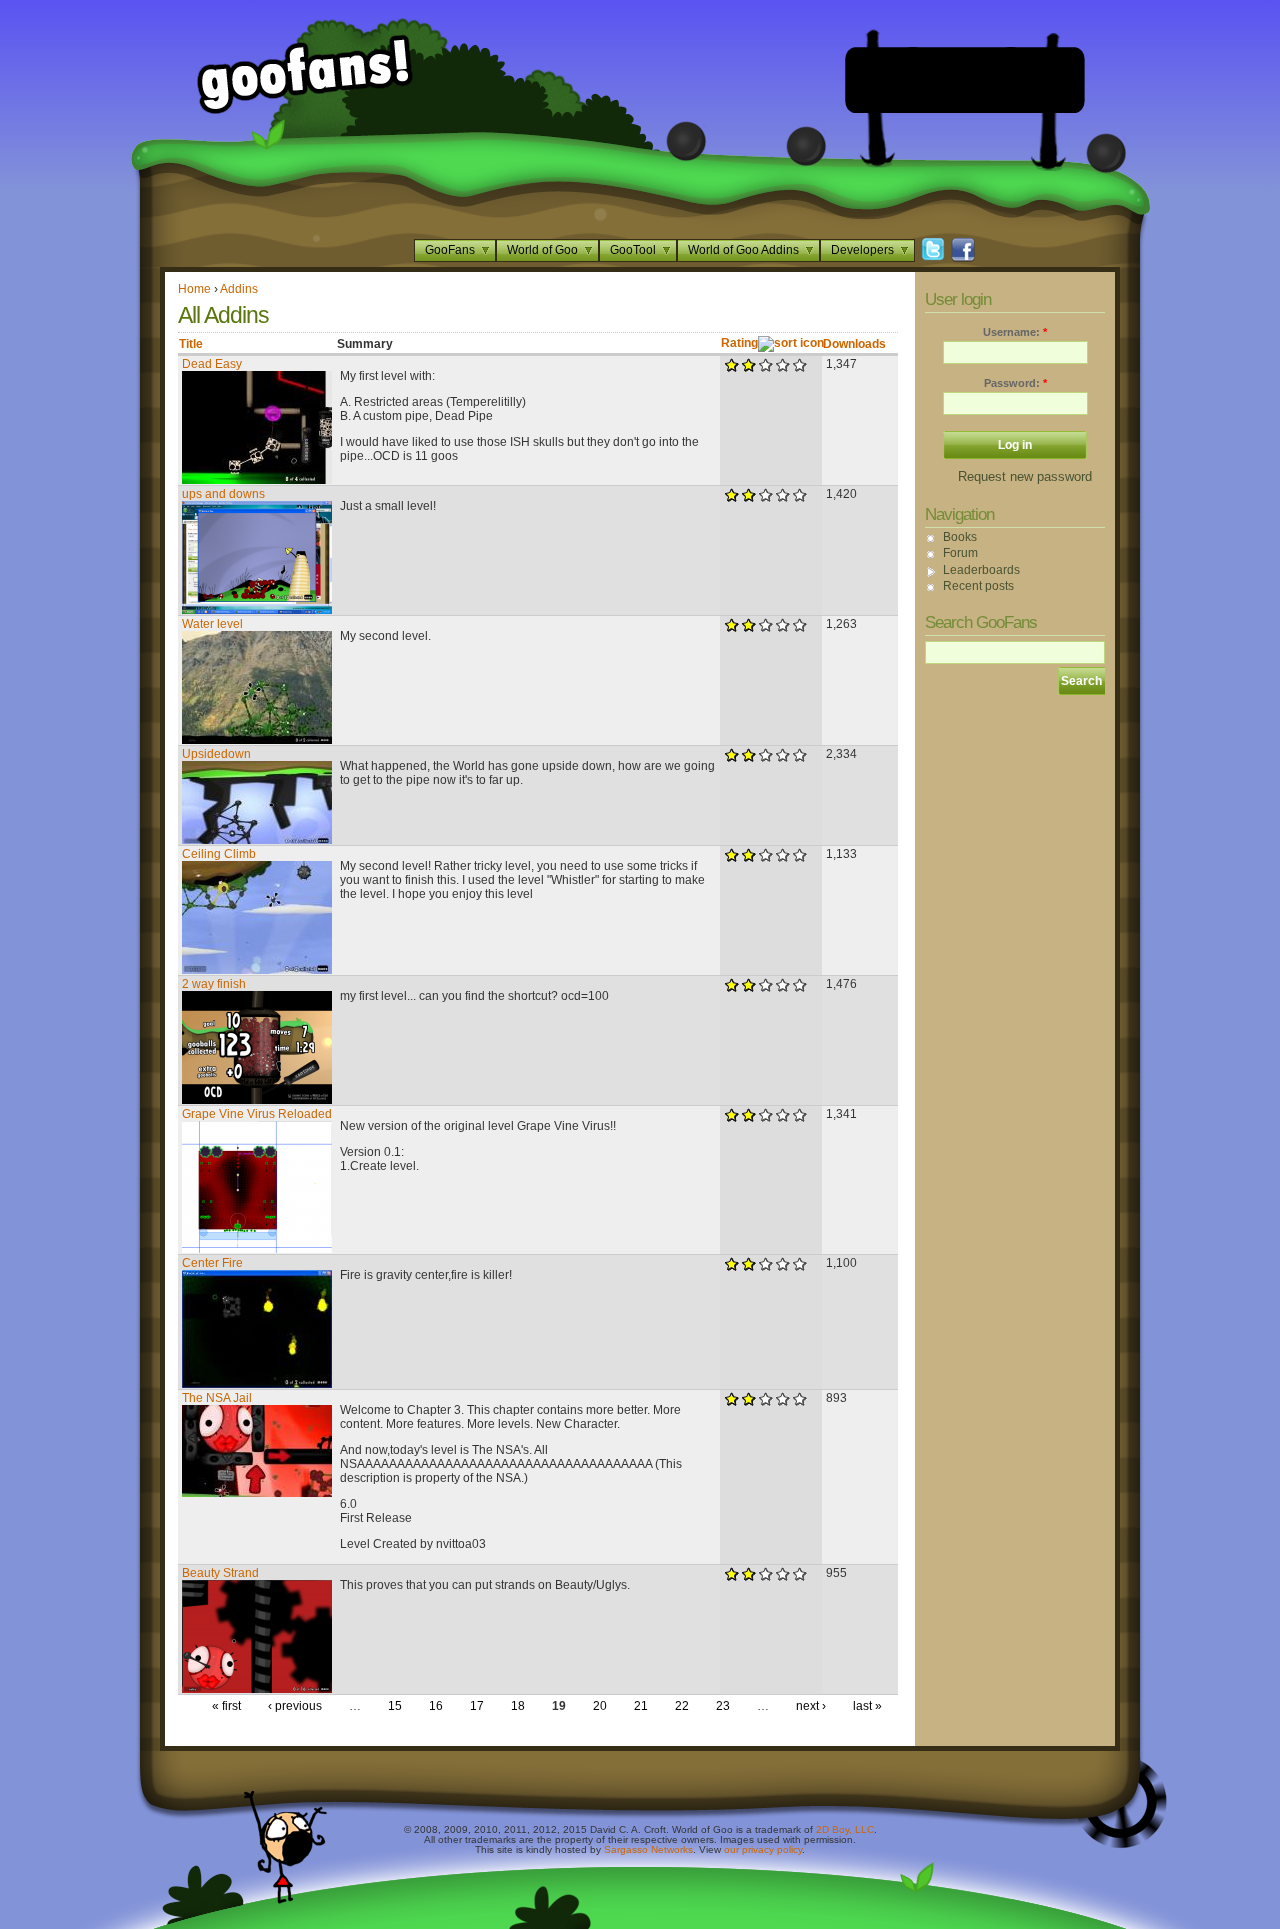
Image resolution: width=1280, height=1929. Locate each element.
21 (641, 1706)
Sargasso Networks (648, 1849)
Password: (1015, 383)
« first (226, 1706)
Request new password (1025, 476)
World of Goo (542, 250)
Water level (212, 624)
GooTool (633, 250)
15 (395, 1706)
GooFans (450, 250)
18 (518, 1706)
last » (867, 1706)
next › (811, 1706)
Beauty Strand (220, 1573)
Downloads (854, 344)
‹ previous (295, 1706)
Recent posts (978, 586)
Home (194, 289)
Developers (862, 250)
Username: (1015, 332)
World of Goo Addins (743, 250)
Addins (239, 289)
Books (960, 537)
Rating (739, 343)
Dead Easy (212, 364)
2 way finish (214, 984)
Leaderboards (981, 570)
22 (682, 1706)
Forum (960, 553)
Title (191, 344)
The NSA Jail (217, 1398)
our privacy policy (763, 1849)
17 (477, 1706)
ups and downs (223, 494)
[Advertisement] (965, 80)
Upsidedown (216, 754)
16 (436, 1706)
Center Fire (212, 1263)
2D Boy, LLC (845, 1829)
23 (723, 1706)
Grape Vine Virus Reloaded (257, 1114)
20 (600, 1706)
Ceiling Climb (219, 854)
